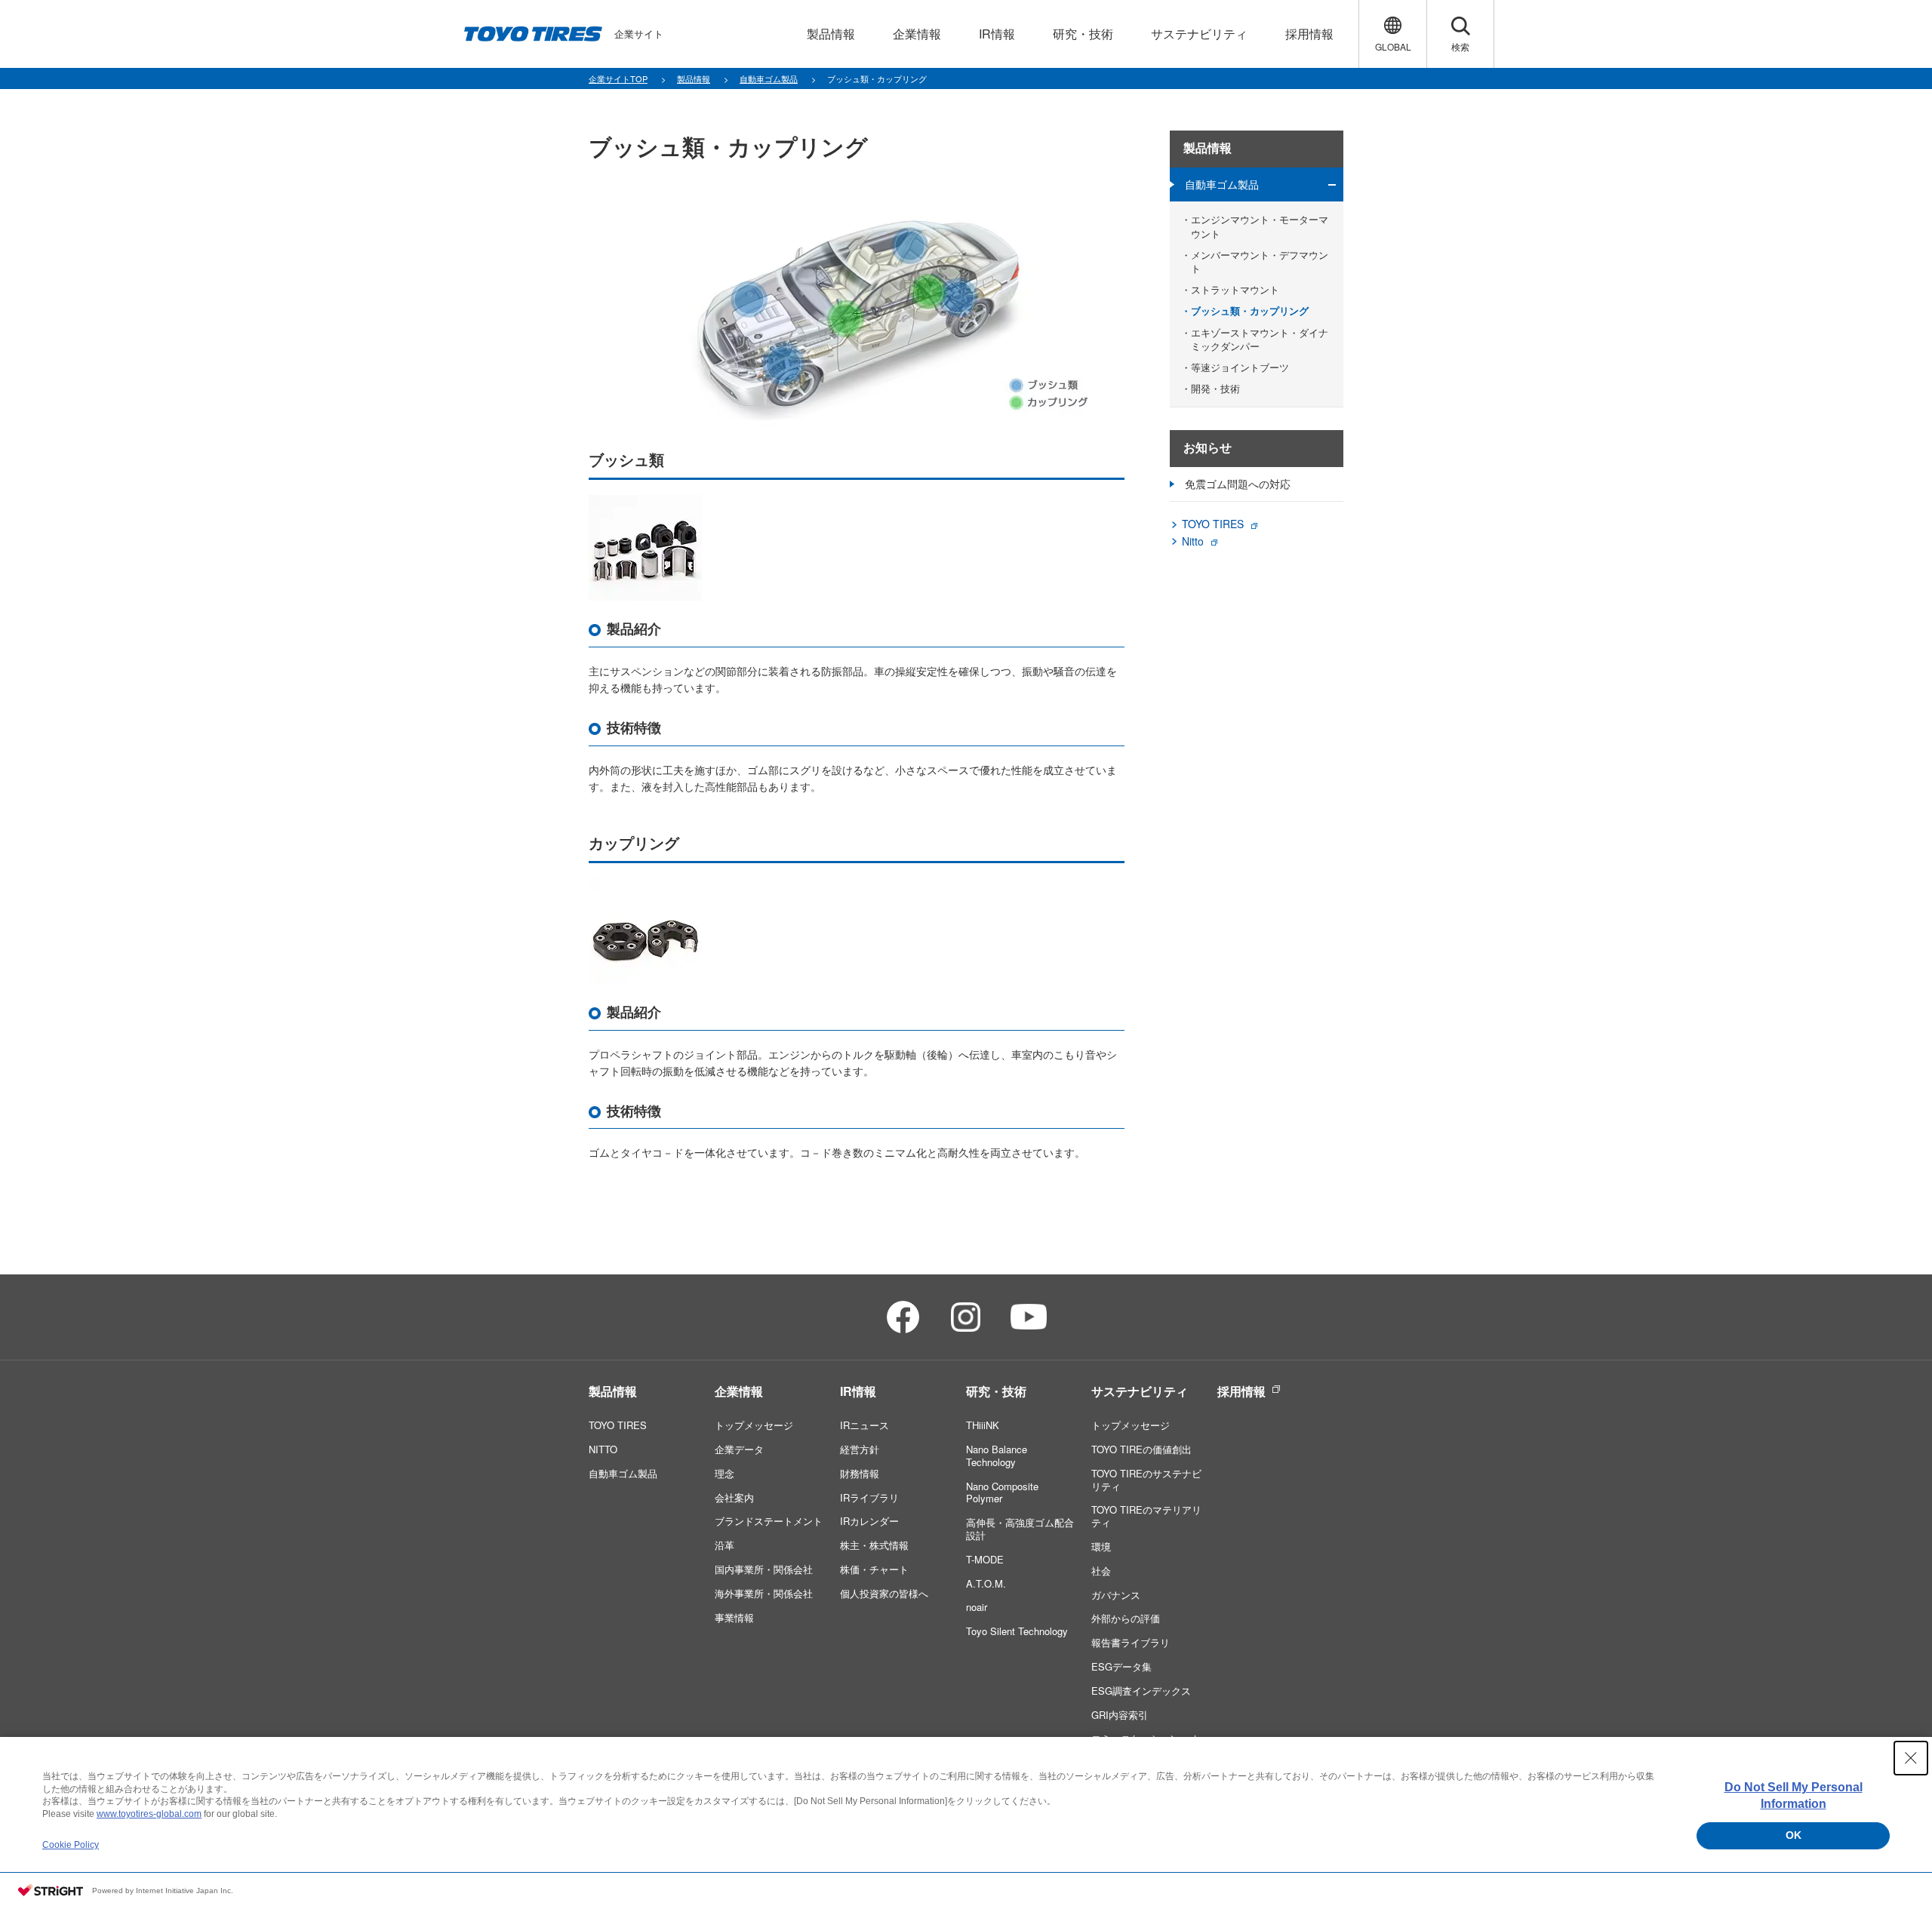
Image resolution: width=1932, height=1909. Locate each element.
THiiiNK (983, 1425)
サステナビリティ (1140, 1391)
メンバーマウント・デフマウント (1260, 262)
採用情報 (1241, 1391)
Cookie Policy (71, 1845)
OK (1794, 1835)
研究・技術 (996, 1391)
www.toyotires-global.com (149, 1814)
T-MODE (985, 1559)
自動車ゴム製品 (1222, 184)
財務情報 (860, 1473)
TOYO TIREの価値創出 (1141, 1449)
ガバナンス (1116, 1595)
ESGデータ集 (1121, 1666)
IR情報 (858, 1391)
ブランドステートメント (769, 1521)
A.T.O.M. (986, 1583)
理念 (724, 1473)
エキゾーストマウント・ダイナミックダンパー (1260, 340)
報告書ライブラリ (1131, 1642)
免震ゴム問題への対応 (1238, 484)
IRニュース (864, 1425)
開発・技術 (1215, 389)
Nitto (1193, 541)
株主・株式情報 (874, 1545)
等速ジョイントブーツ (1240, 367)
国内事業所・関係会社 (764, 1569)
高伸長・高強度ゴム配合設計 (1020, 1529)
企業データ (739, 1449)
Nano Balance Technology (997, 1456)
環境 (1101, 1546)
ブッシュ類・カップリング (1250, 311)
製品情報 (1207, 148)
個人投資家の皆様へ (884, 1593)
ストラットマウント (1235, 290)
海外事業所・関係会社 (764, 1593)
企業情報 (739, 1391)
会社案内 (734, 1497)
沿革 (724, 1545)
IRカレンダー (869, 1521)
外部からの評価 (1126, 1618)
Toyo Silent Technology (1017, 1631)
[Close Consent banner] (1911, 1758)
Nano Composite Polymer (1002, 1492)
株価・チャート (874, 1569)
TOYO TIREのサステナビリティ (1146, 1480)
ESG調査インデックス (1141, 1691)
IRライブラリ (869, 1497)
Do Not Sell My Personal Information (1794, 1795)
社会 (1101, 1571)
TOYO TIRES (1213, 524)
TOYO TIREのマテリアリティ (1146, 1516)
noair (977, 1607)
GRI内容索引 (1120, 1715)
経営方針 (860, 1449)
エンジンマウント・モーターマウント (1260, 226)
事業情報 (734, 1617)
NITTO (603, 1449)
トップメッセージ (754, 1425)
